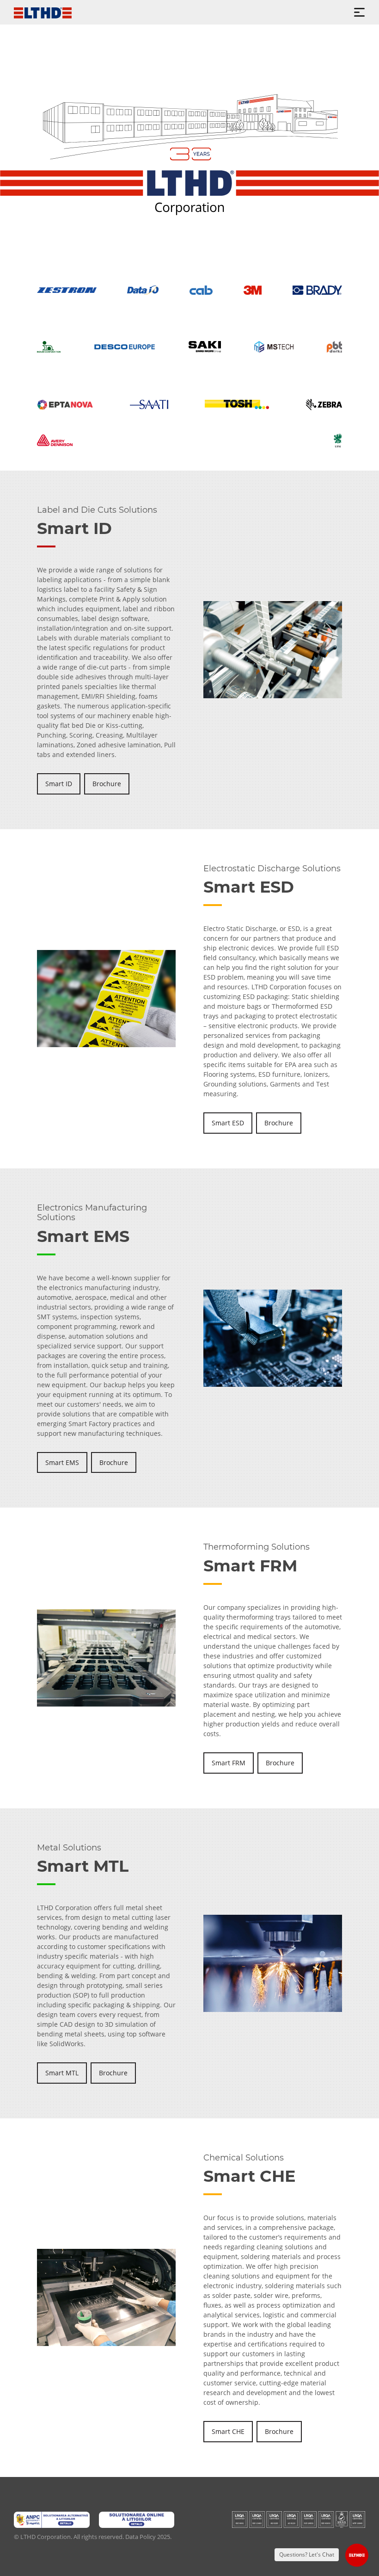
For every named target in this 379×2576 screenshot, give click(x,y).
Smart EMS (62, 1462)
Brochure (107, 784)
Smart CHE (228, 2431)
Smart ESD (228, 1123)
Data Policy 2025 (148, 2537)
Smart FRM (229, 1763)
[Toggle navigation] (359, 12)
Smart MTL (62, 2073)
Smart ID (59, 784)
